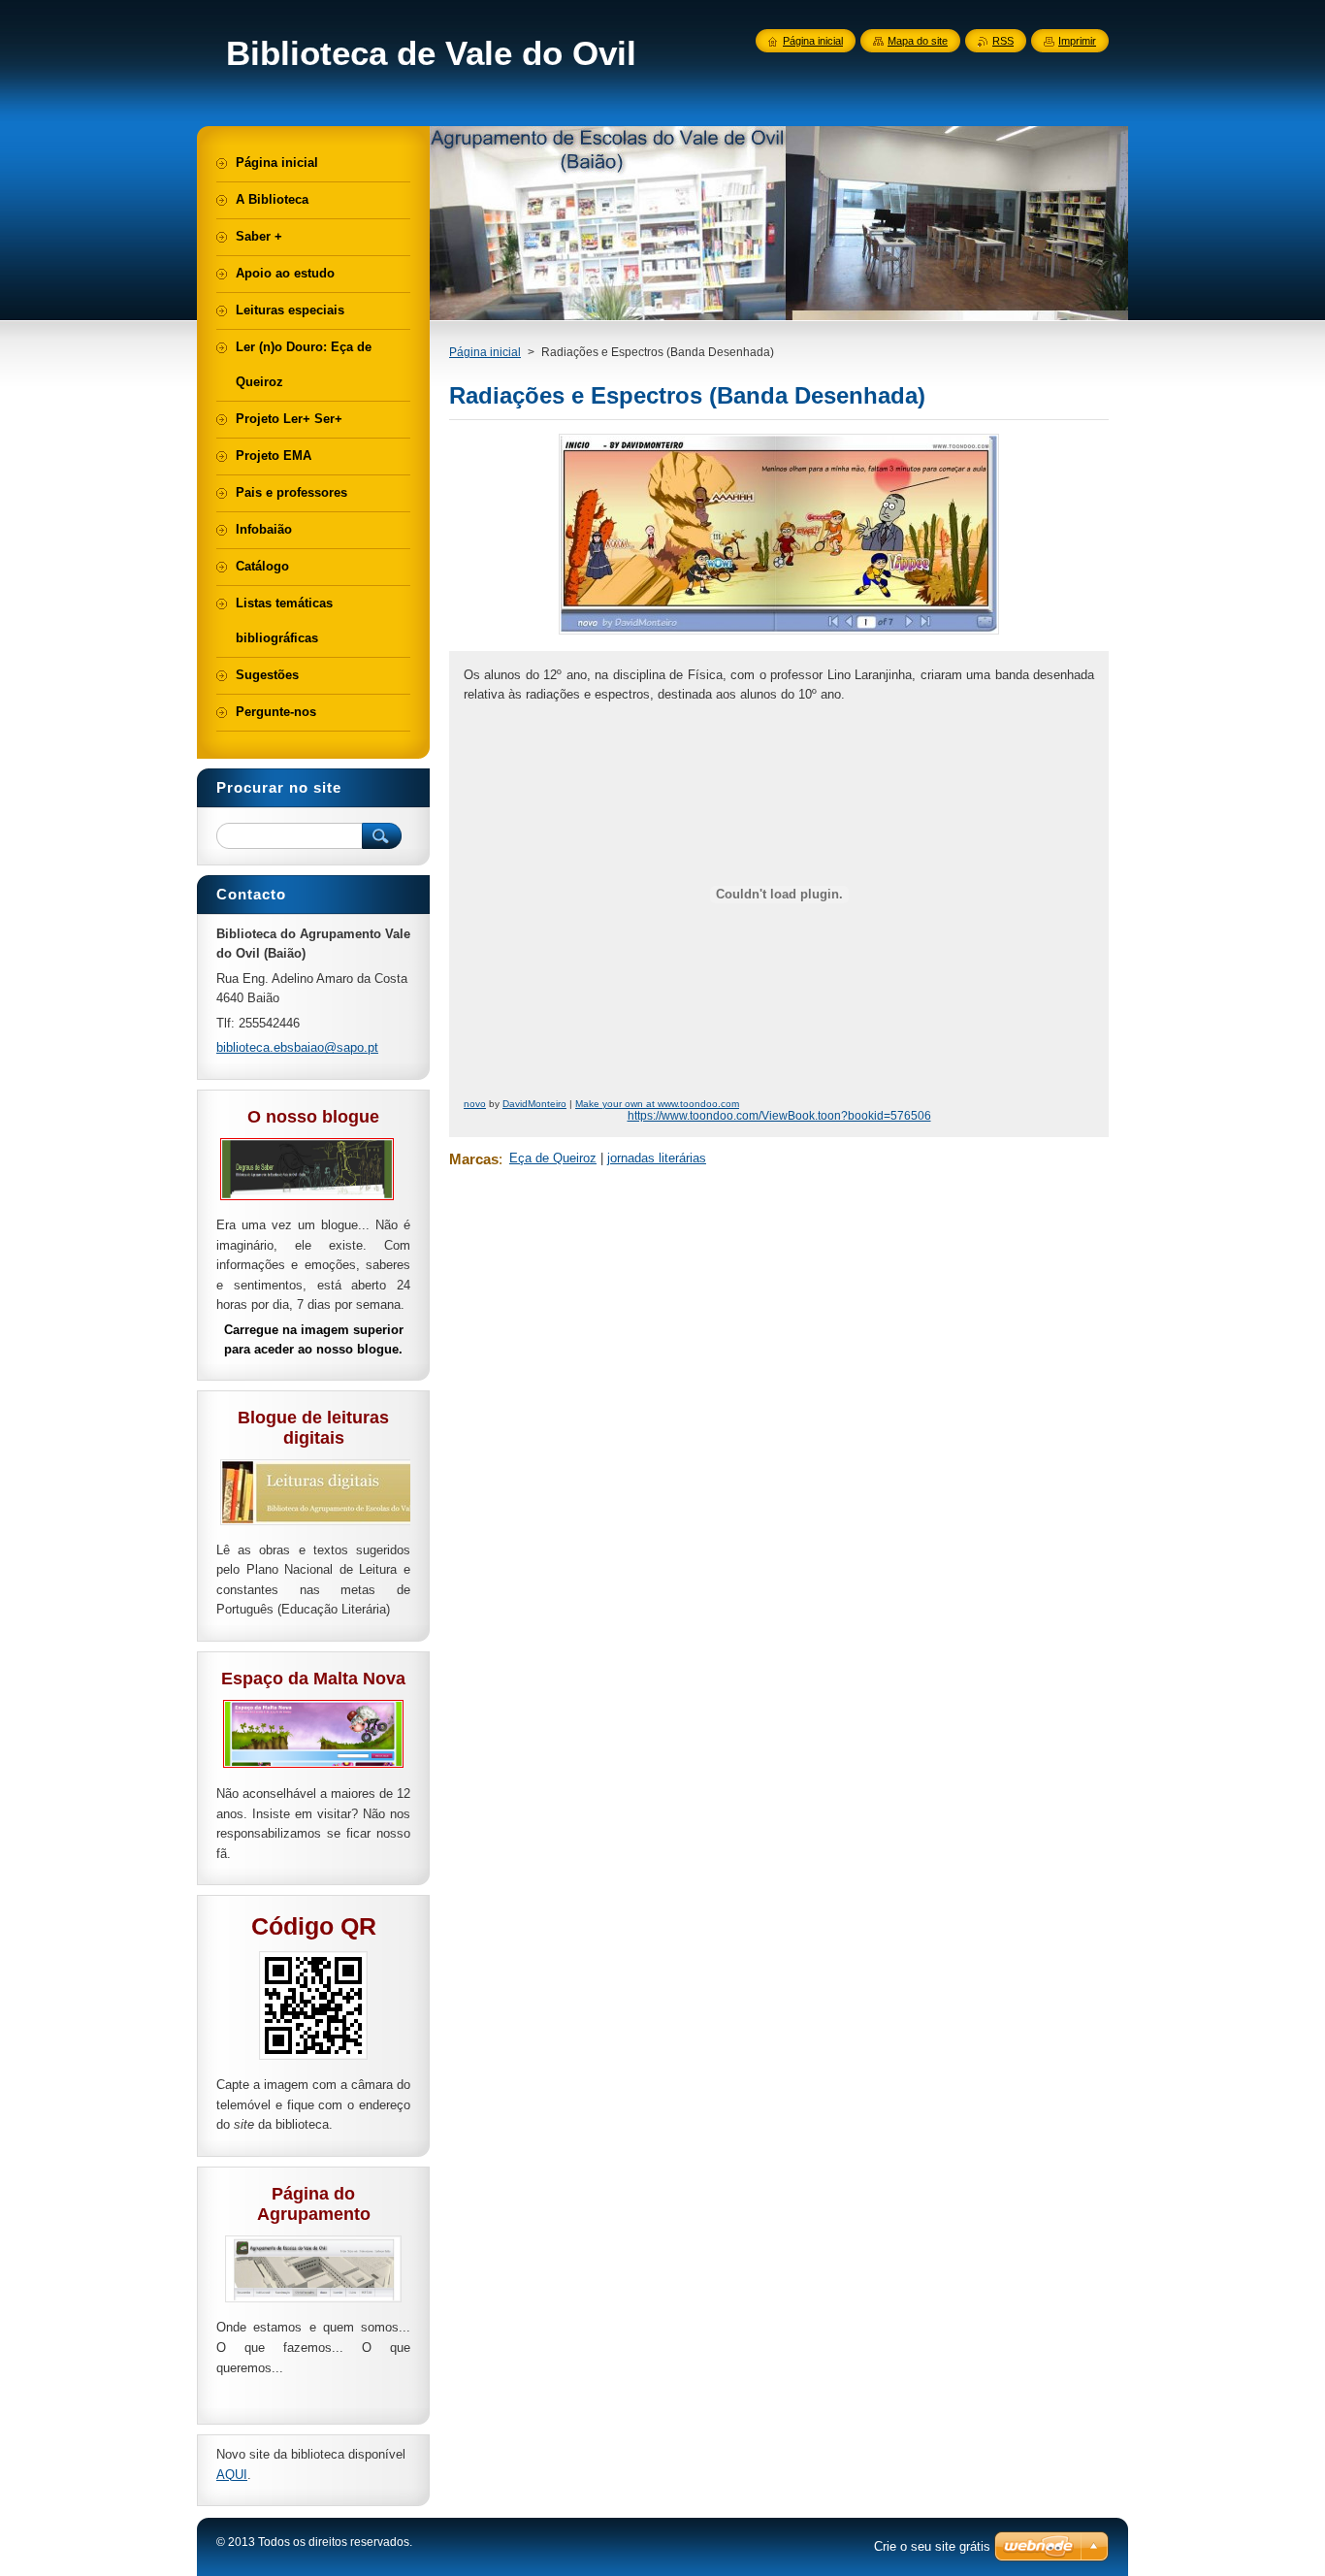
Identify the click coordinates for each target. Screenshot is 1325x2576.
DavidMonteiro (534, 1104)
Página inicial (485, 352)
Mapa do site (918, 41)
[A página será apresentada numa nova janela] (779, 634)
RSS (1003, 41)
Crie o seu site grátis (932, 2546)
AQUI (232, 2475)
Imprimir (1077, 41)
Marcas (474, 1159)
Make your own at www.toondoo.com (657, 1104)
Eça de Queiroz (553, 1158)
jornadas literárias (657, 1158)
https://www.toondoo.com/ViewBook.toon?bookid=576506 (779, 1116)
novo (475, 1104)
